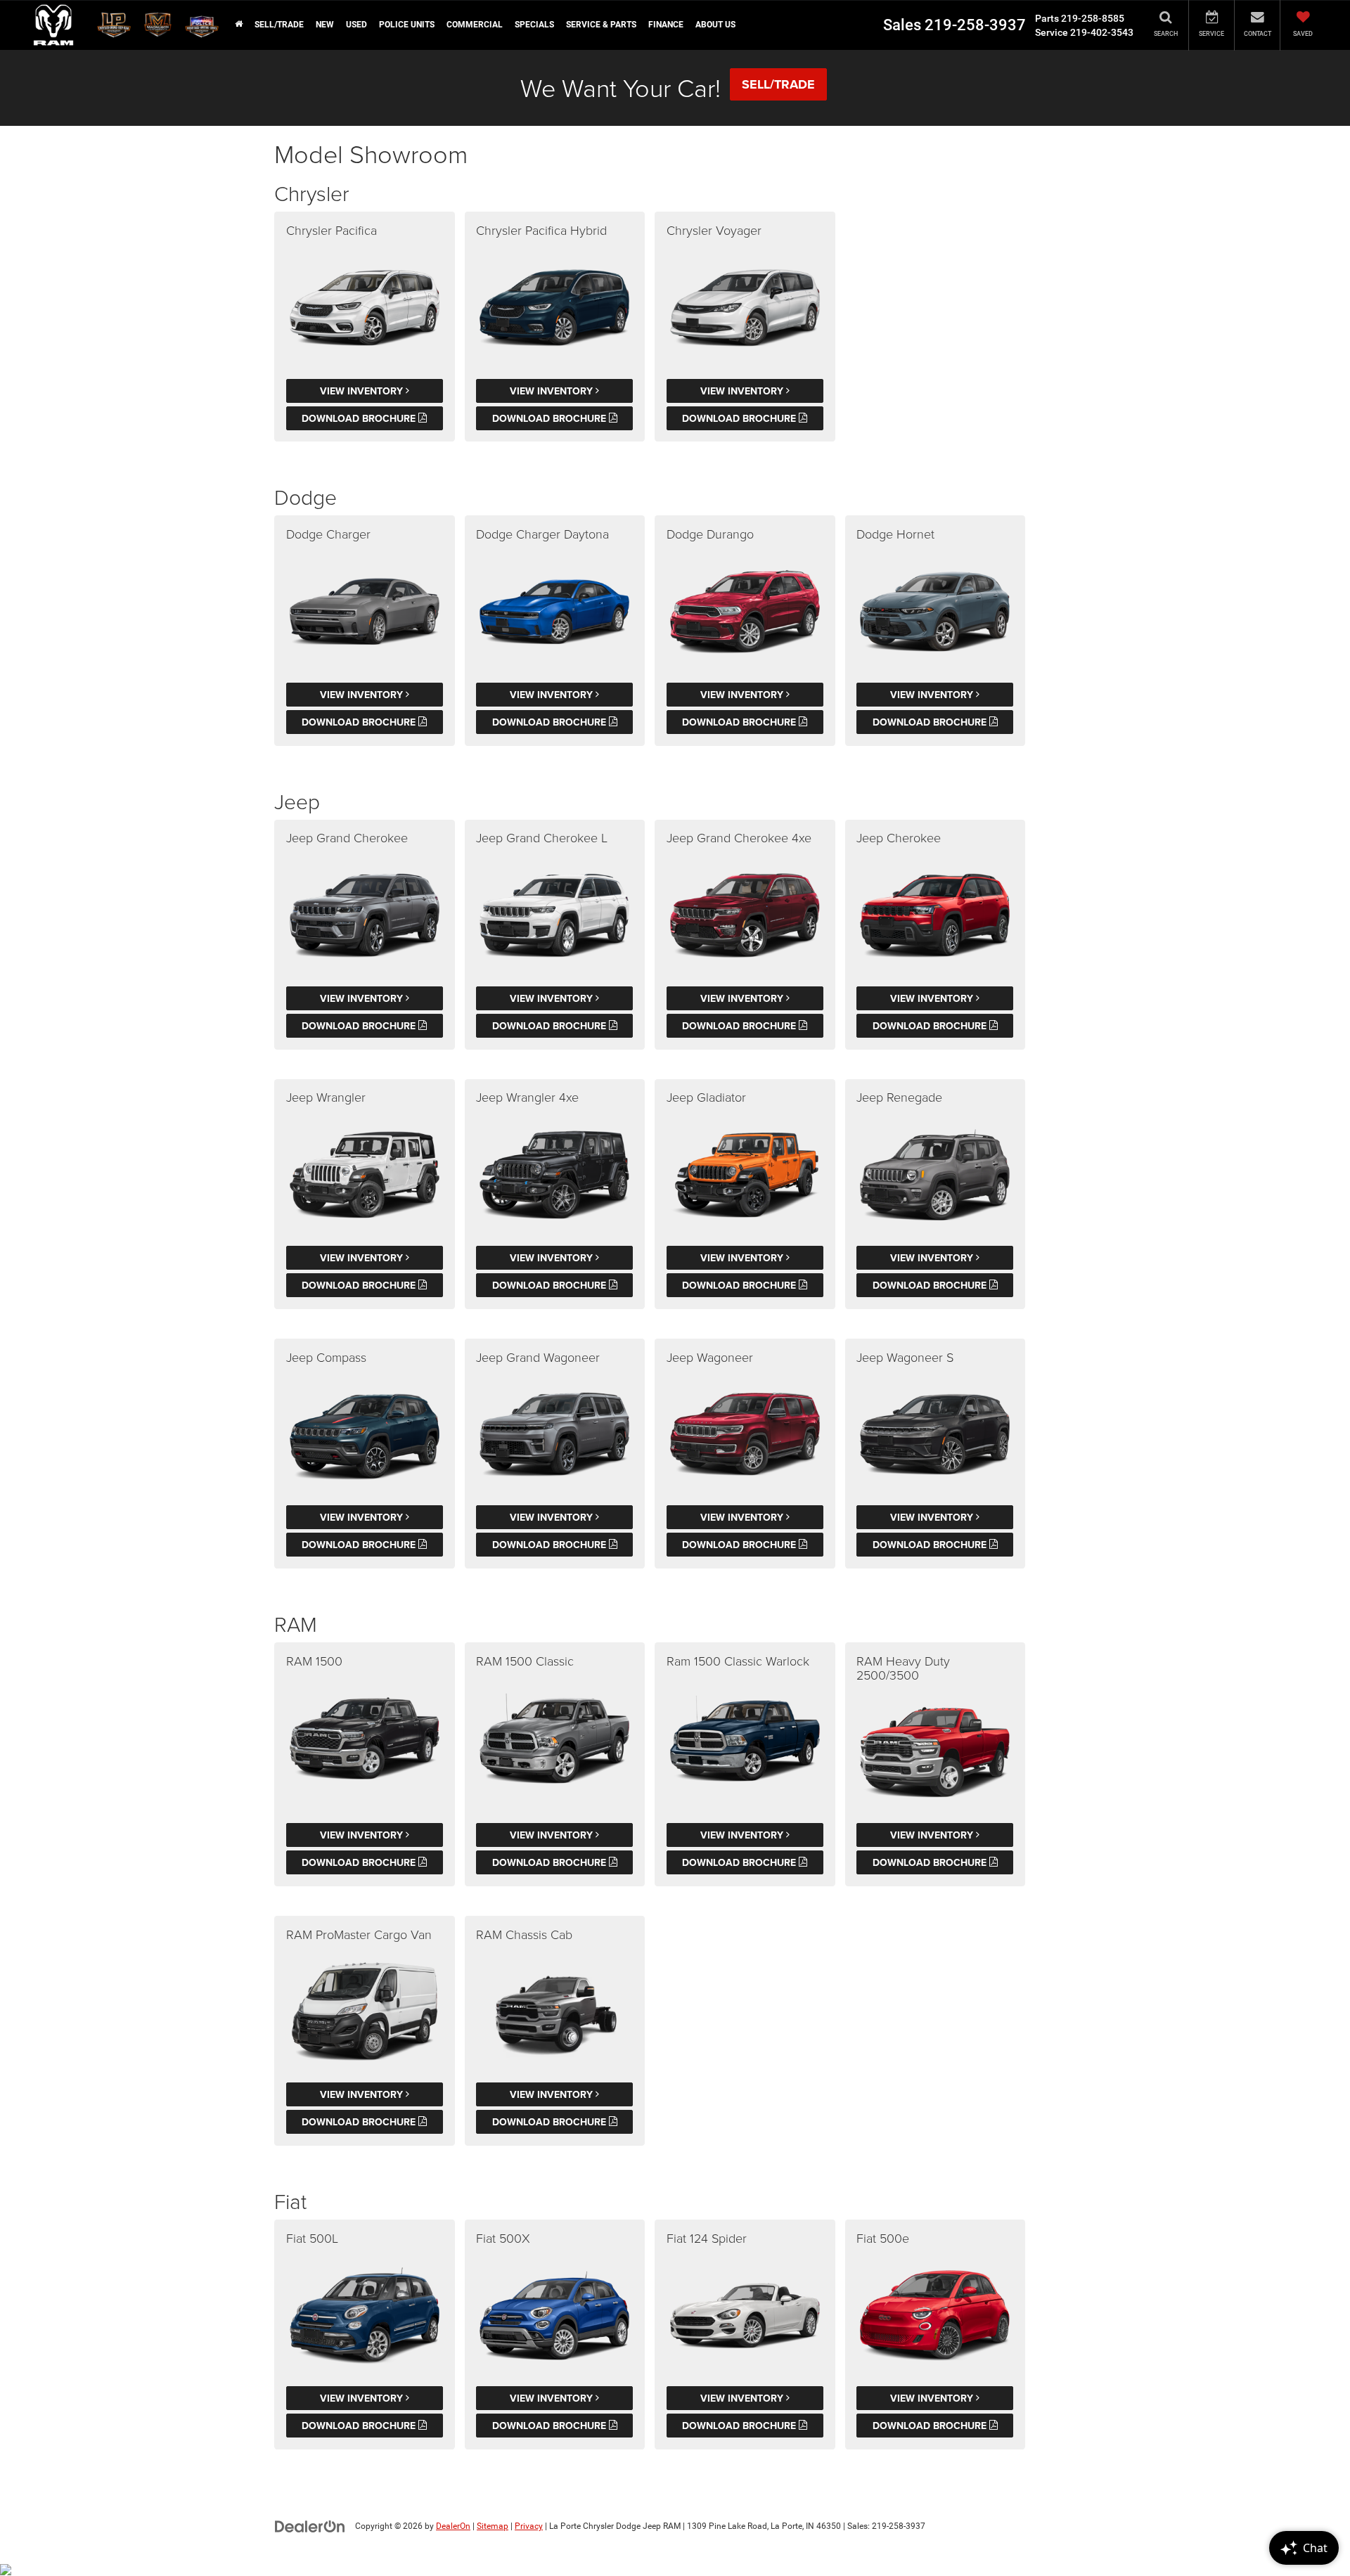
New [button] (325, 25)
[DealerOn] (310, 2525)
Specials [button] (534, 25)
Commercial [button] (475, 25)
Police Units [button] (407, 25)
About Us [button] (715, 25)
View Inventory (363, 391)
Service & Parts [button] (601, 25)
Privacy (529, 2526)
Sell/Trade (279, 25)
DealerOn (453, 2526)
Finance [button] (666, 25)
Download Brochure (360, 418)
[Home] (238, 25)
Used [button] (356, 25)
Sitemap (493, 2526)
